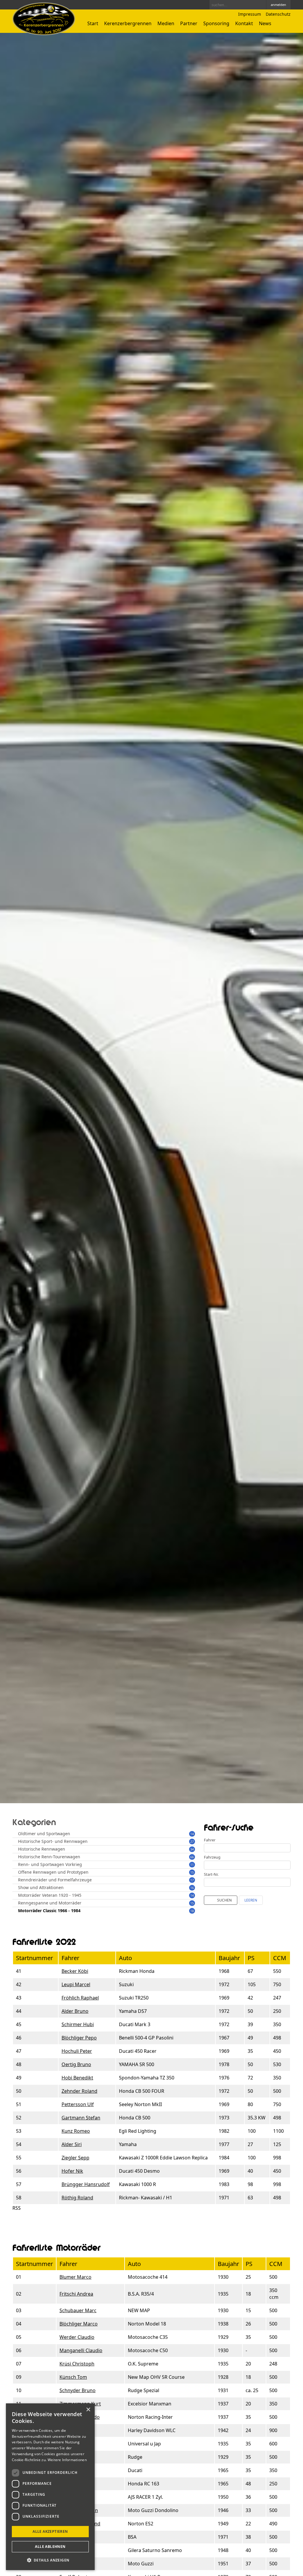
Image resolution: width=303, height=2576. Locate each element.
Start (93, 23)
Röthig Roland (77, 2198)
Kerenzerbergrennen (128, 23)
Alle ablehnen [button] (50, 2547)
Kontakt (244, 23)
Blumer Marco (75, 2277)
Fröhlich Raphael (80, 1998)
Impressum (250, 14)
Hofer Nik (72, 2171)
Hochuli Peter (77, 2051)
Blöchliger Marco (79, 2324)
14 (192, 1834)
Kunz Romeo (76, 2131)
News (265, 23)
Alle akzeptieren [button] (50, 2531)
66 (192, 1857)
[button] (50, 2560)
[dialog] (50, 2487)
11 (192, 1865)
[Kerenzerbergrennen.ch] (44, 33)
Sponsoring (216, 23)
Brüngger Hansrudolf (86, 2184)
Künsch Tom (73, 2377)
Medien (166, 23)
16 (192, 1888)
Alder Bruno (75, 2011)
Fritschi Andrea (76, 2294)
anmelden (278, 5)
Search (260, 5)
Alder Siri (72, 2144)
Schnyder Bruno (78, 2390)
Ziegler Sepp (75, 2158)
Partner (189, 23)
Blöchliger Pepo (79, 2038)
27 (192, 1842)
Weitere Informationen (67, 2460)
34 (192, 1849)
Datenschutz (278, 14)
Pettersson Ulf (78, 2104)
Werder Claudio (77, 2337)
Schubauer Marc (78, 2310)
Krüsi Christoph (77, 2364)
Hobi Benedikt (77, 2078)
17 (192, 1880)
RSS (17, 2208)
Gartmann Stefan (81, 2118)
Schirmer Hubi (78, 2024)
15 (192, 1872)
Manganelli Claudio (81, 2350)
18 (192, 1911)
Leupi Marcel (76, 1984)
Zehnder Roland (79, 2091)
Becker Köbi (75, 1971)
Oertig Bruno (76, 2064)
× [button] (88, 2410)
